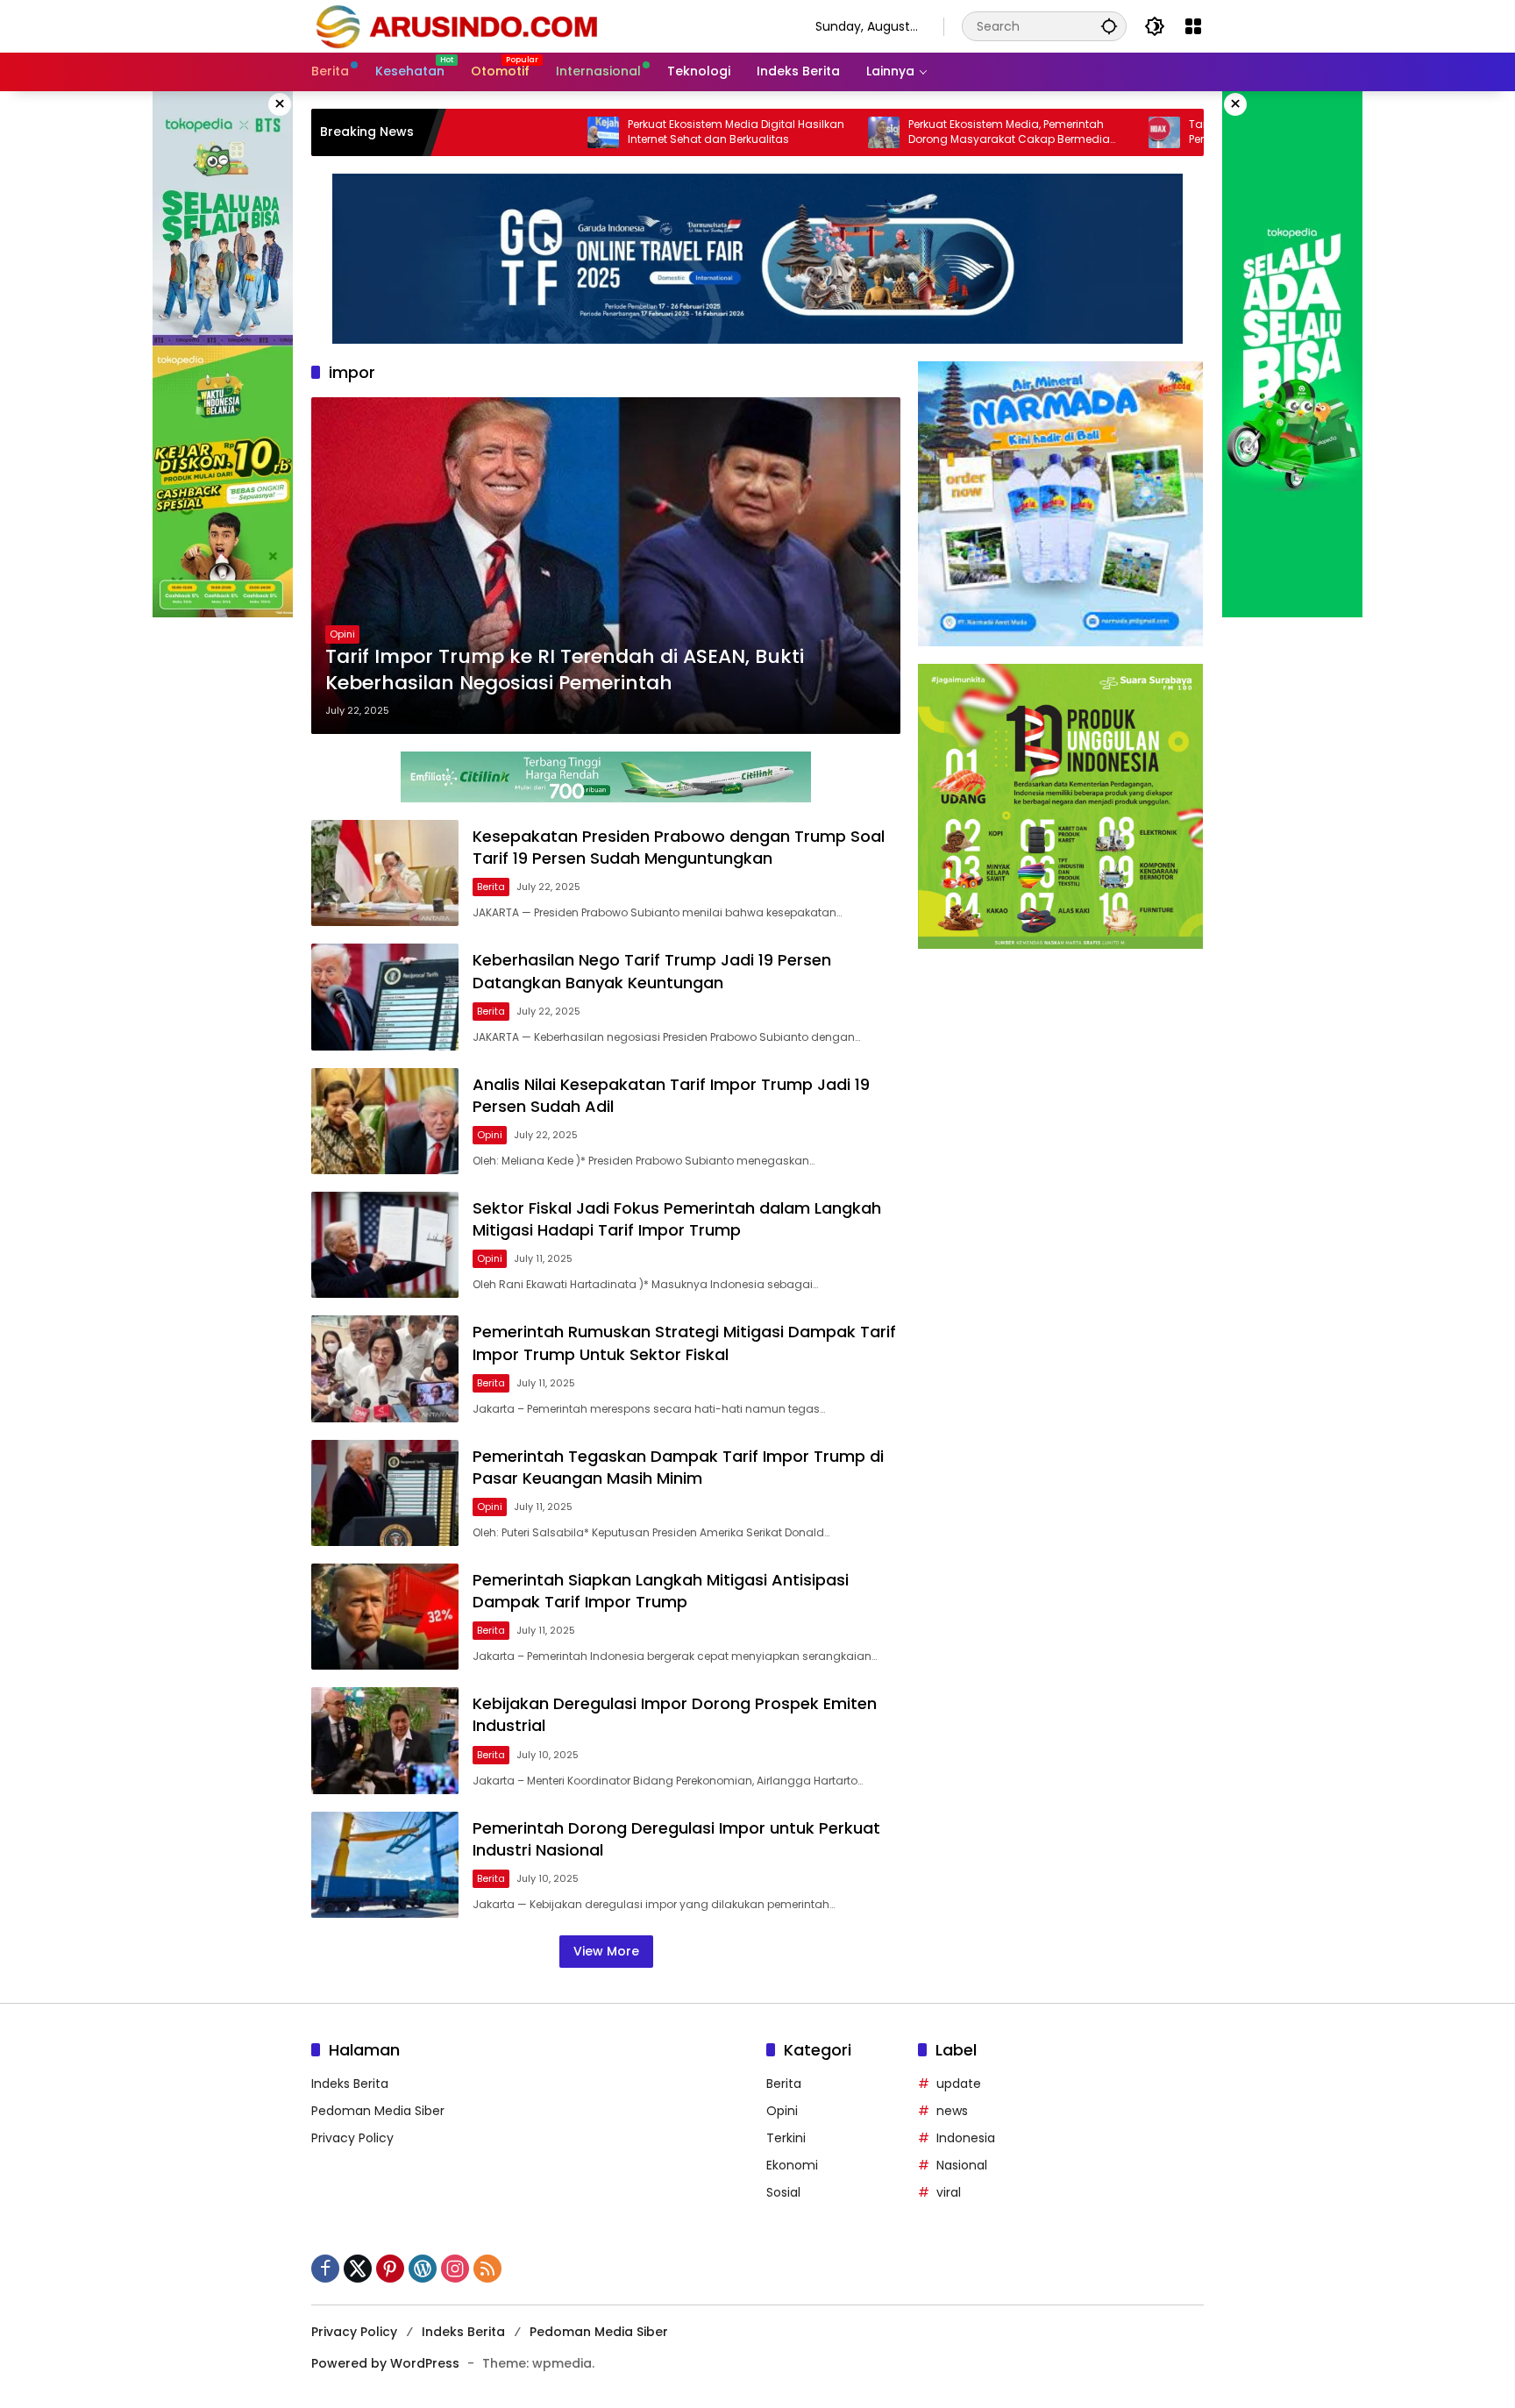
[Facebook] (325, 2269)
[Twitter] (358, 2269)
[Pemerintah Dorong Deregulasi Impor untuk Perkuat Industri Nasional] (385, 1865)
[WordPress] (423, 2269)
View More (606, 1951)
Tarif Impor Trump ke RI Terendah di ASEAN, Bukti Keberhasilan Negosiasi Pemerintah (565, 670)
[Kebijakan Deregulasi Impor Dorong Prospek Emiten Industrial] (385, 1740)
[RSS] (487, 2269)
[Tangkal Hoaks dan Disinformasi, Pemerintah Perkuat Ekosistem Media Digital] (1056, 132)
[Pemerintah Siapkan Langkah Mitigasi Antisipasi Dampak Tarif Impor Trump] (385, 1617)
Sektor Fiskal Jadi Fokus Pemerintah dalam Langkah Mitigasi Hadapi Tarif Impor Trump (677, 1219)
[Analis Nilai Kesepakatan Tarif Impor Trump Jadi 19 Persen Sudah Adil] (385, 1121)
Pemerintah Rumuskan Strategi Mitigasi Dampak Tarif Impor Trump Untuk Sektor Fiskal (684, 1343)
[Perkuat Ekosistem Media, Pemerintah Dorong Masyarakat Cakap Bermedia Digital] (775, 132)
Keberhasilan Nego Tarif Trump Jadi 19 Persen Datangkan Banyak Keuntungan (652, 971)
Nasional (962, 2165)
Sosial (783, 2192)
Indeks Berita (350, 2084)
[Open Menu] (1193, 26)
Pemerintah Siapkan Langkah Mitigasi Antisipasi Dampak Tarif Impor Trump (661, 1591)
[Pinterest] (390, 2269)
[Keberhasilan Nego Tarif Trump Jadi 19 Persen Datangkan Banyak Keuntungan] (385, 997)
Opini (342, 634)
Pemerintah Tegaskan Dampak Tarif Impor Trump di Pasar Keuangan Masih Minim (678, 1467)
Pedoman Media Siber (378, 2111)
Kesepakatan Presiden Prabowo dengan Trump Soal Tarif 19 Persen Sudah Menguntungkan (679, 847)
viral (949, 2192)
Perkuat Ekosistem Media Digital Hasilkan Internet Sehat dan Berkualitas (627, 132)
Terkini (786, 2138)
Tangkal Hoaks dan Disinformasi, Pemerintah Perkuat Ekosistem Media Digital (1177, 132)
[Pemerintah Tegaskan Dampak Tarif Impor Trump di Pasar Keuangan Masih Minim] (385, 1493)
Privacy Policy (352, 2138)
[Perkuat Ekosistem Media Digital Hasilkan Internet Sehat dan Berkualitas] (494, 132)
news (952, 2111)
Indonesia (966, 2138)
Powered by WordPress (385, 2363)
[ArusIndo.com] (546, 25)
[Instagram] (455, 2269)
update (959, 2084)
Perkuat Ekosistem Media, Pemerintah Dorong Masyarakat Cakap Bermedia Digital (900, 132)
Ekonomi (792, 2165)
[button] (1109, 26)
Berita (491, 887)
